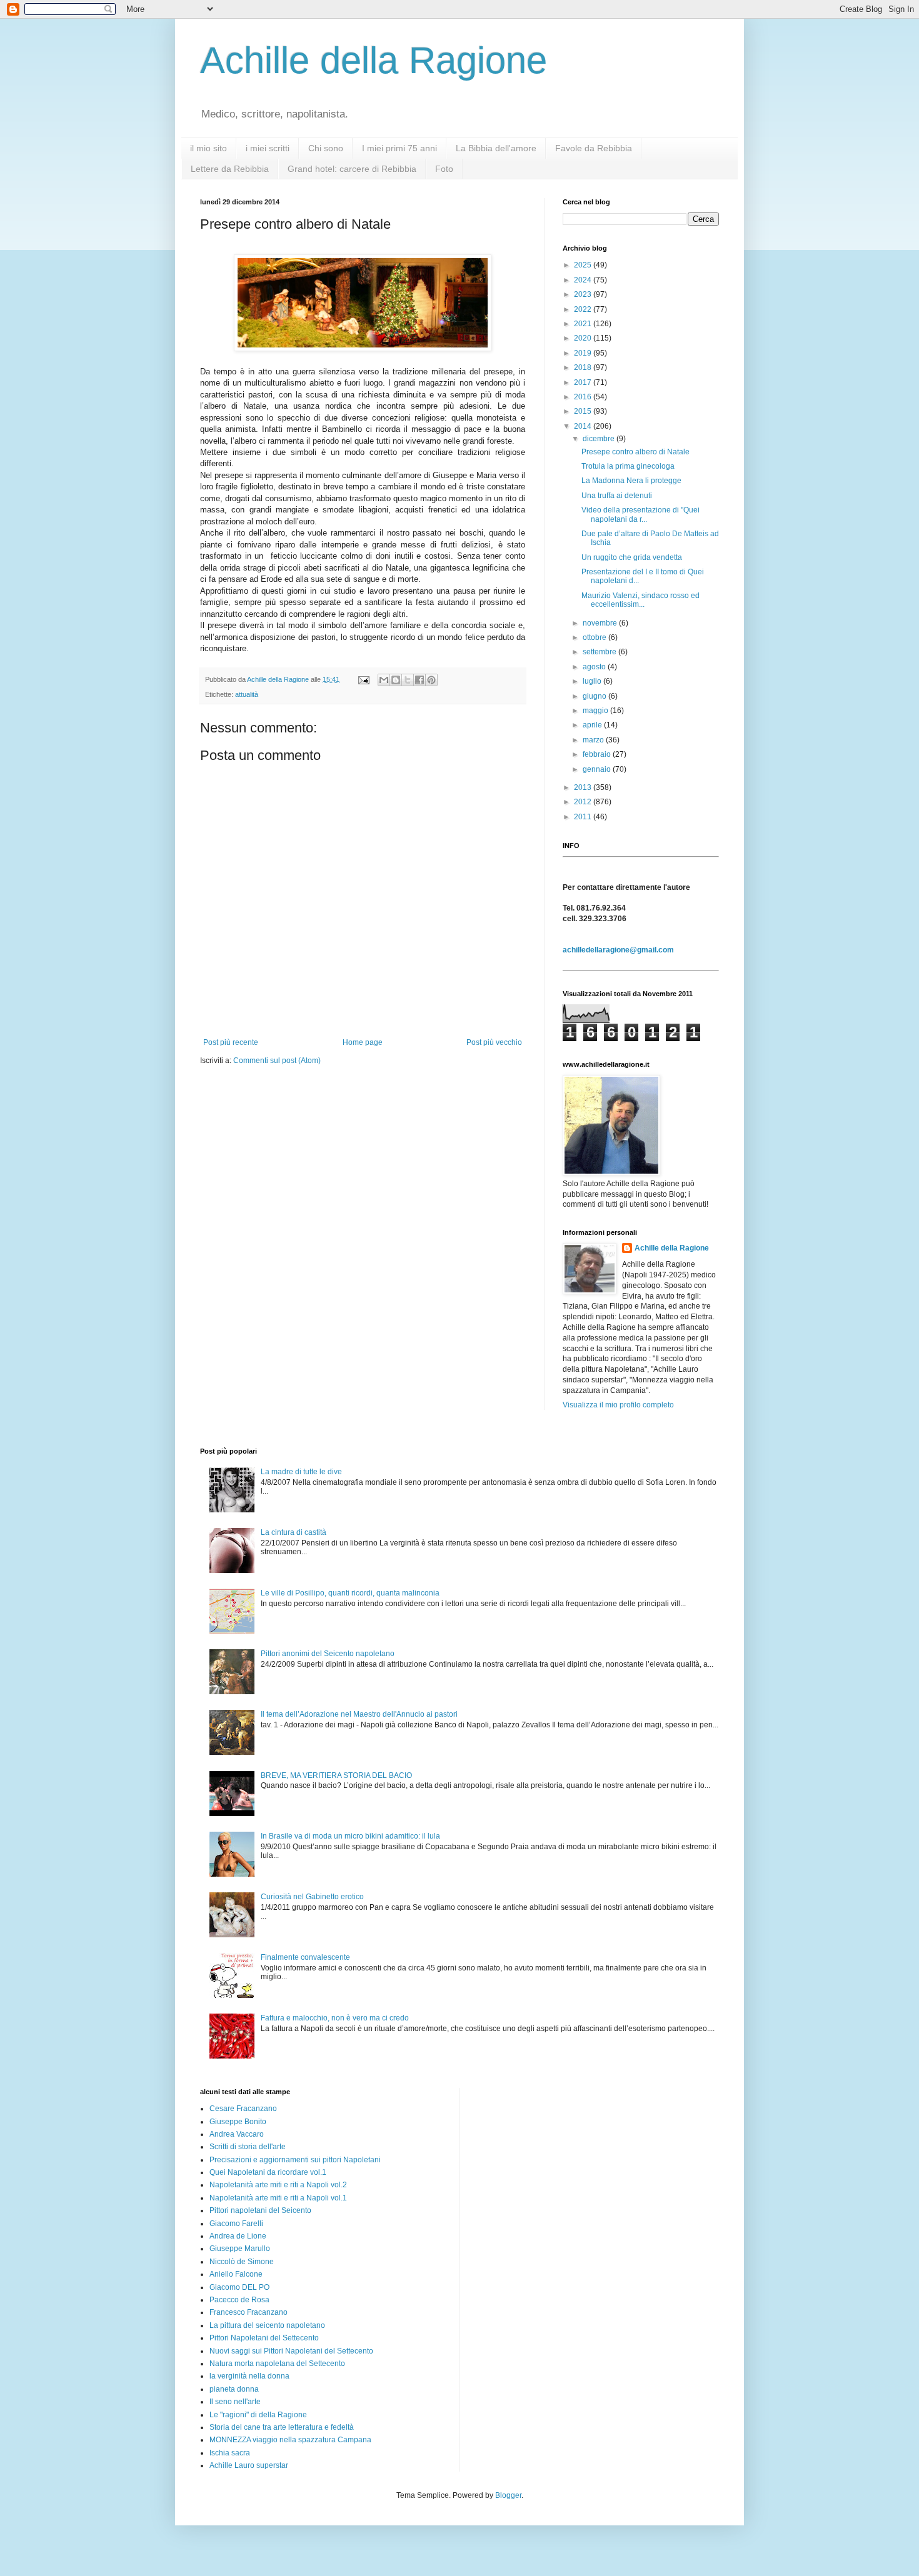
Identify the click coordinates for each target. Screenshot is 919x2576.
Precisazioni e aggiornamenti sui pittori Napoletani (295, 2160)
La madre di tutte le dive (301, 1472)
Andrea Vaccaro (237, 2134)
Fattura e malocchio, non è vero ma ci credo (335, 2018)
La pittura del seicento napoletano (267, 2325)
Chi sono (326, 148)
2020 (584, 338)
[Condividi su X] (408, 680)
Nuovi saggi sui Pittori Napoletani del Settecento (291, 2351)
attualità (247, 694)
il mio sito (208, 148)
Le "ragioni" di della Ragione (258, 2415)
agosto (595, 667)
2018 (584, 367)
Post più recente (231, 1042)
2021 (584, 324)
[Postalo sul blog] (396, 680)
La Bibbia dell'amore (496, 148)
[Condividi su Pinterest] (431, 680)
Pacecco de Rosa (239, 2300)
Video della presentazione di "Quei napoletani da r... (640, 514)
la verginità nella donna (249, 2376)
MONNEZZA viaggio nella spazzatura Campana (290, 2440)
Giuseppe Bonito (238, 2122)
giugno (595, 696)
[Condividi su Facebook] (419, 680)
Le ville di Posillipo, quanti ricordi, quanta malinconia (350, 1593)
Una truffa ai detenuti (617, 496)
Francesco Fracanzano (249, 2312)
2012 (584, 802)
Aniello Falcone (236, 2274)
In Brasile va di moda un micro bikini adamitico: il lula (350, 1836)
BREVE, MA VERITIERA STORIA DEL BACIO (336, 1775)
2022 (584, 309)
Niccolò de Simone (242, 2262)
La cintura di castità (294, 1532)
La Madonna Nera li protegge (631, 481)
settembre (600, 652)
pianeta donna (234, 2389)
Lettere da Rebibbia (230, 169)
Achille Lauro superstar (249, 2465)
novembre (601, 623)
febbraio (598, 754)
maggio (596, 711)
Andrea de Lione (238, 2236)
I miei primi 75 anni (399, 148)
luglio (593, 681)
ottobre (595, 637)
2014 (584, 426)
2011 (584, 817)
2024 (584, 280)
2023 (584, 294)
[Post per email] (363, 679)
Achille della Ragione (374, 60)
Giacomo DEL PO (239, 2287)
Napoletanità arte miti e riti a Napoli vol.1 (278, 2198)
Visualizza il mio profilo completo (618, 1405)
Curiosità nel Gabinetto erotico (312, 1897)
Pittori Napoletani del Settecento (264, 2338)
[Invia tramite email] (384, 680)
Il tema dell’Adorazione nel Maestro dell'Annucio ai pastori (359, 1714)
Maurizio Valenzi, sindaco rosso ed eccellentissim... (640, 600)
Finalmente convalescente (305, 1957)
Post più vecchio (494, 1042)
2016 (584, 397)
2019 (584, 353)
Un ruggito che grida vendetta (632, 557)
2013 (584, 787)
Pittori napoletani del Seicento (260, 2210)
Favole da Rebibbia (594, 148)
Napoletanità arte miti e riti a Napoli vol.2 (278, 2185)
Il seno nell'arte (235, 2402)
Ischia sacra (230, 2453)
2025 (584, 265)
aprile (593, 725)
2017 (584, 382)
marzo (594, 740)
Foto (444, 169)
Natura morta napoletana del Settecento (277, 2364)
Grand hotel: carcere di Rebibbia (352, 169)
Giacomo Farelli (236, 2224)
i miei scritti (268, 148)
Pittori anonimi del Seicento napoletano (328, 1654)
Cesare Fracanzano (243, 2109)
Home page (363, 1042)
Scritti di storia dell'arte (248, 2147)
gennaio (598, 769)
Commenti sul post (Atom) (277, 1061)
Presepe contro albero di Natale (635, 452)
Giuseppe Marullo (240, 2249)
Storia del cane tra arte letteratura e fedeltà (282, 2427)
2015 (584, 411)
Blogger (508, 2495)
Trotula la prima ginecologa (628, 466)
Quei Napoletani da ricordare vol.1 (268, 2172)
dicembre (600, 439)
